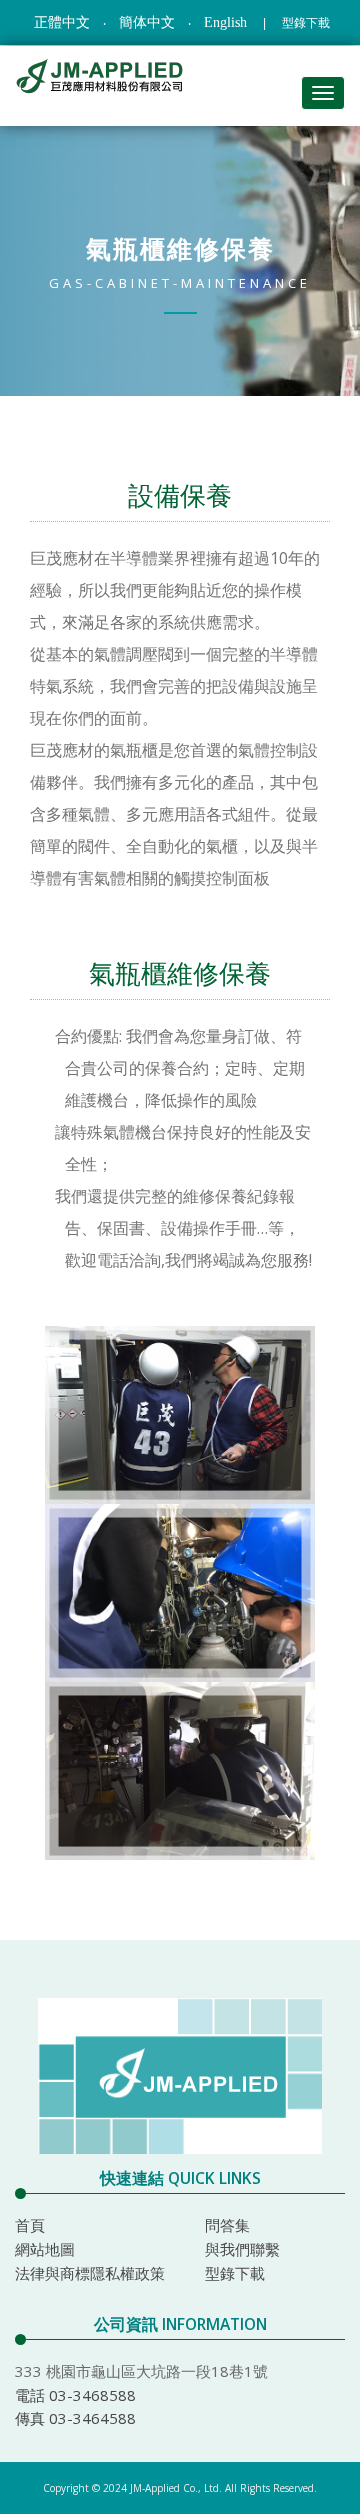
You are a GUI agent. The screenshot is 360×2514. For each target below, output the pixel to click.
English (225, 22)
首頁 (30, 2225)
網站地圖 (45, 2249)
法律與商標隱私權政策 (90, 2273)
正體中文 (62, 22)
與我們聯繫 (242, 2249)
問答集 (227, 2225)
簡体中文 (147, 22)
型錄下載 (306, 23)
